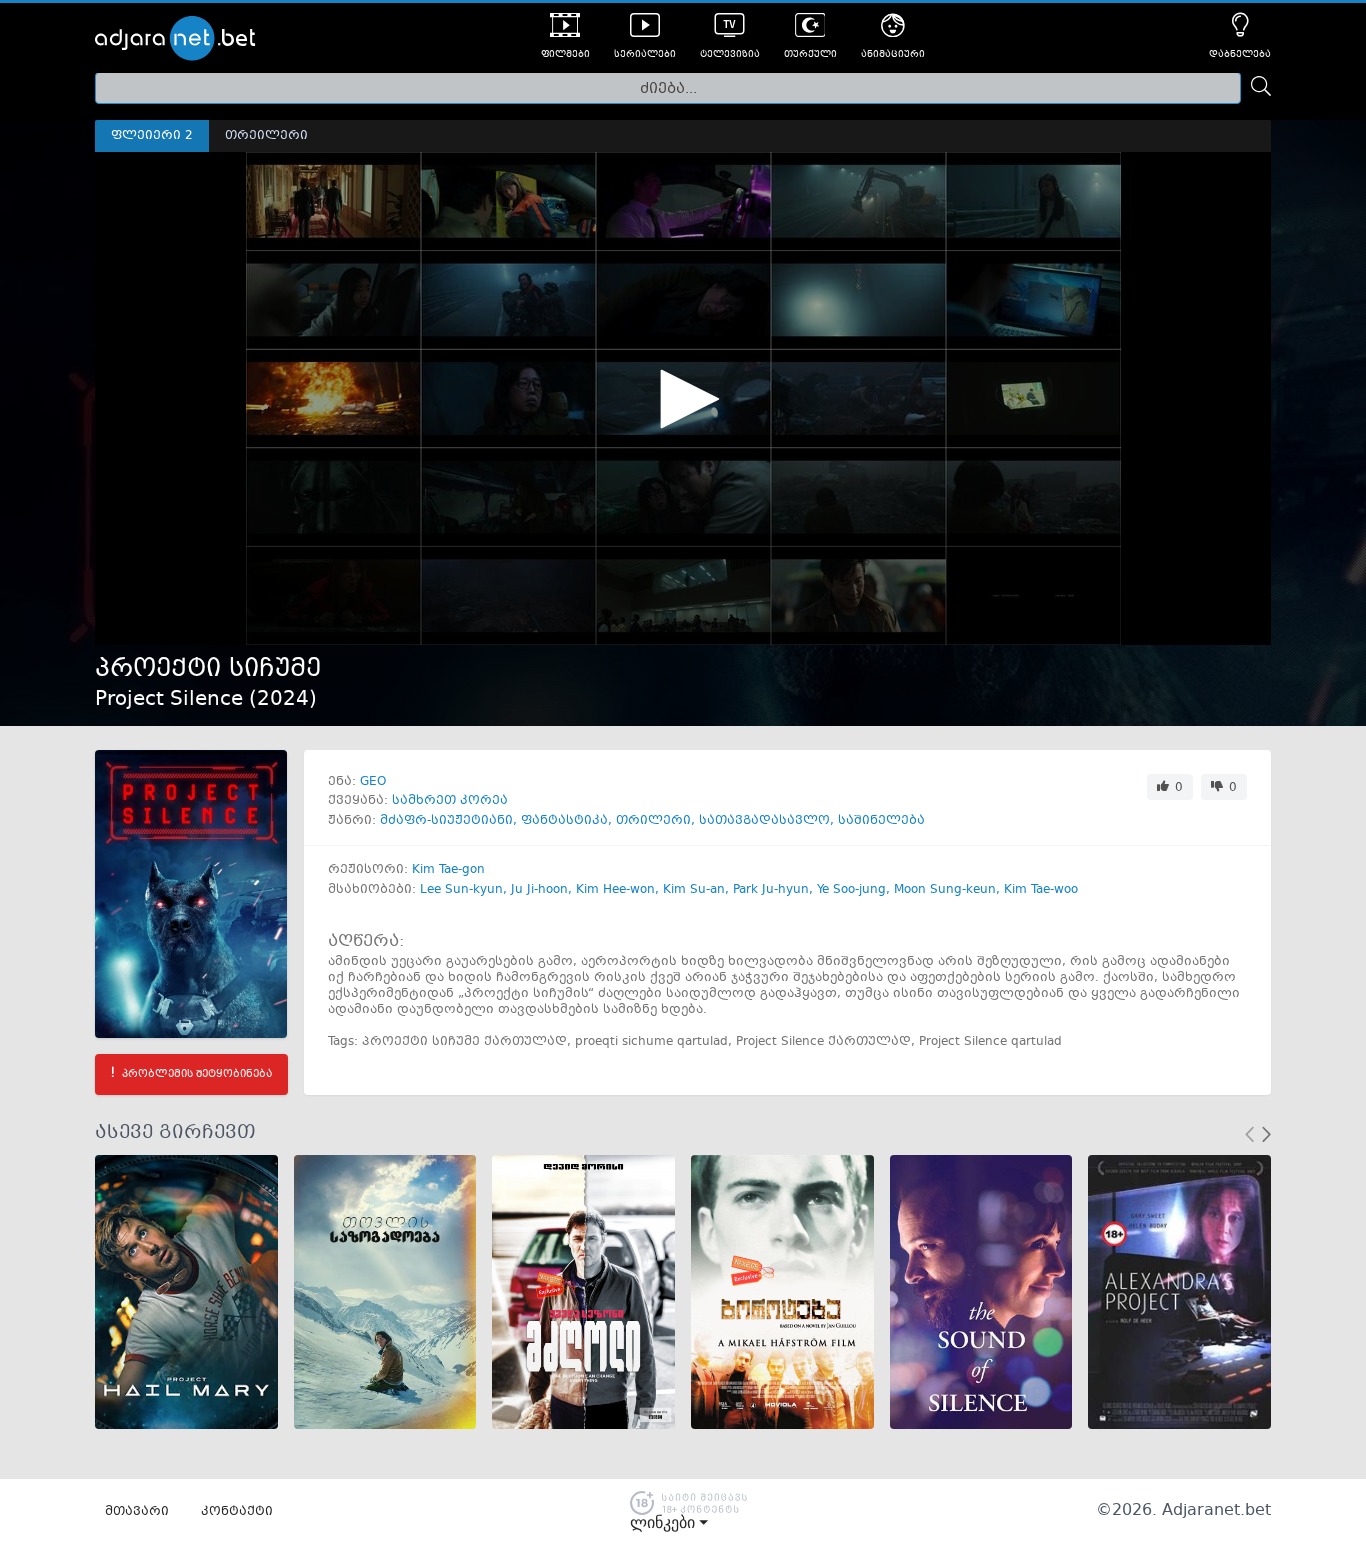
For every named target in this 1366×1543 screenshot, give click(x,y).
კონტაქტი (237, 1512)
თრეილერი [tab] (266, 136)
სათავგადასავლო (764, 821)
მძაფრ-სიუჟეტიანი (446, 821)
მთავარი (137, 1512)
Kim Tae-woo (1041, 890)
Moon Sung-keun (945, 890)
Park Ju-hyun (771, 890)
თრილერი (653, 821)
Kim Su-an (694, 890)
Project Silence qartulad (990, 1042)
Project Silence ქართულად (823, 1042)
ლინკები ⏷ (669, 1523)
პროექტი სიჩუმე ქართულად (464, 1042)
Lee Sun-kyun (461, 890)
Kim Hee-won (615, 890)
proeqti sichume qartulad (651, 1042)
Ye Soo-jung (851, 890)
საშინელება (881, 821)
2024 (283, 699)
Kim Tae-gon (448, 870)
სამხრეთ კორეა (450, 801)
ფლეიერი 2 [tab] (152, 136)
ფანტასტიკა (564, 821)
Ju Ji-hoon (539, 890)
